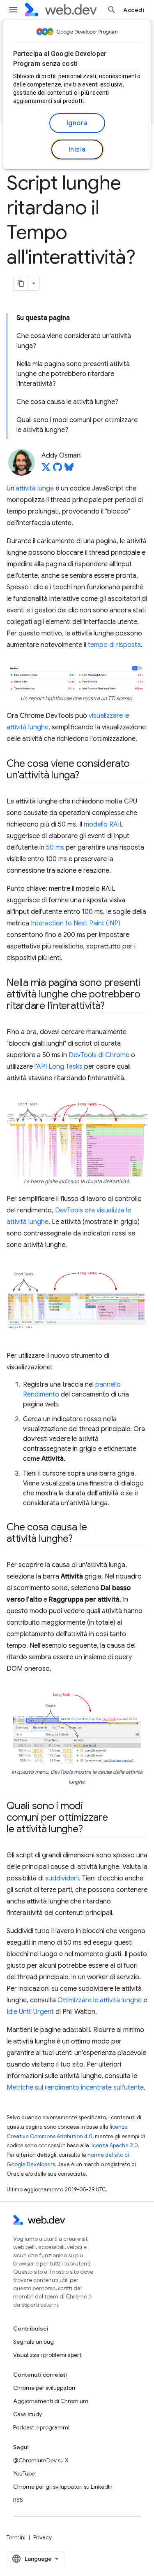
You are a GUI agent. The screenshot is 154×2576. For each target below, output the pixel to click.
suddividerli (62, 1878)
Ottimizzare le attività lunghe (100, 2000)
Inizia (77, 149)
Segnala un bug (33, 2342)
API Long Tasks (60, 1067)
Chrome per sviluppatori (44, 2388)
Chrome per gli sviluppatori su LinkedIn (63, 2487)
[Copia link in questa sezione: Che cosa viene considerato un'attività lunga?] (87, 776)
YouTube (24, 2473)
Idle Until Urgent (30, 2012)
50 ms (55, 848)
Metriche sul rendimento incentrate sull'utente (75, 2088)
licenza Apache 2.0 (114, 2145)
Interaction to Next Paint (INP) (76, 923)
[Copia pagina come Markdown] (21, 283)
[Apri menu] (13, 10)
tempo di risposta (114, 645)
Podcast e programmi (41, 2427)
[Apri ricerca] (112, 10)
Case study (28, 2414)
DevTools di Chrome (99, 1055)
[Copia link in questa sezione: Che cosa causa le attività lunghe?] (80, 1539)
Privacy (43, 2537)
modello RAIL (103, 824)
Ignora (77, 123)
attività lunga (35, 488)
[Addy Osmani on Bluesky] (69, 469)
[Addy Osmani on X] (46, 469)
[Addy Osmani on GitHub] (57, 469)
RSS (18, 2500)
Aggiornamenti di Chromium (51, 2401)
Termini (16, 2537)
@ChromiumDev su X (41, 2460)
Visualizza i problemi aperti (48, 2355)
